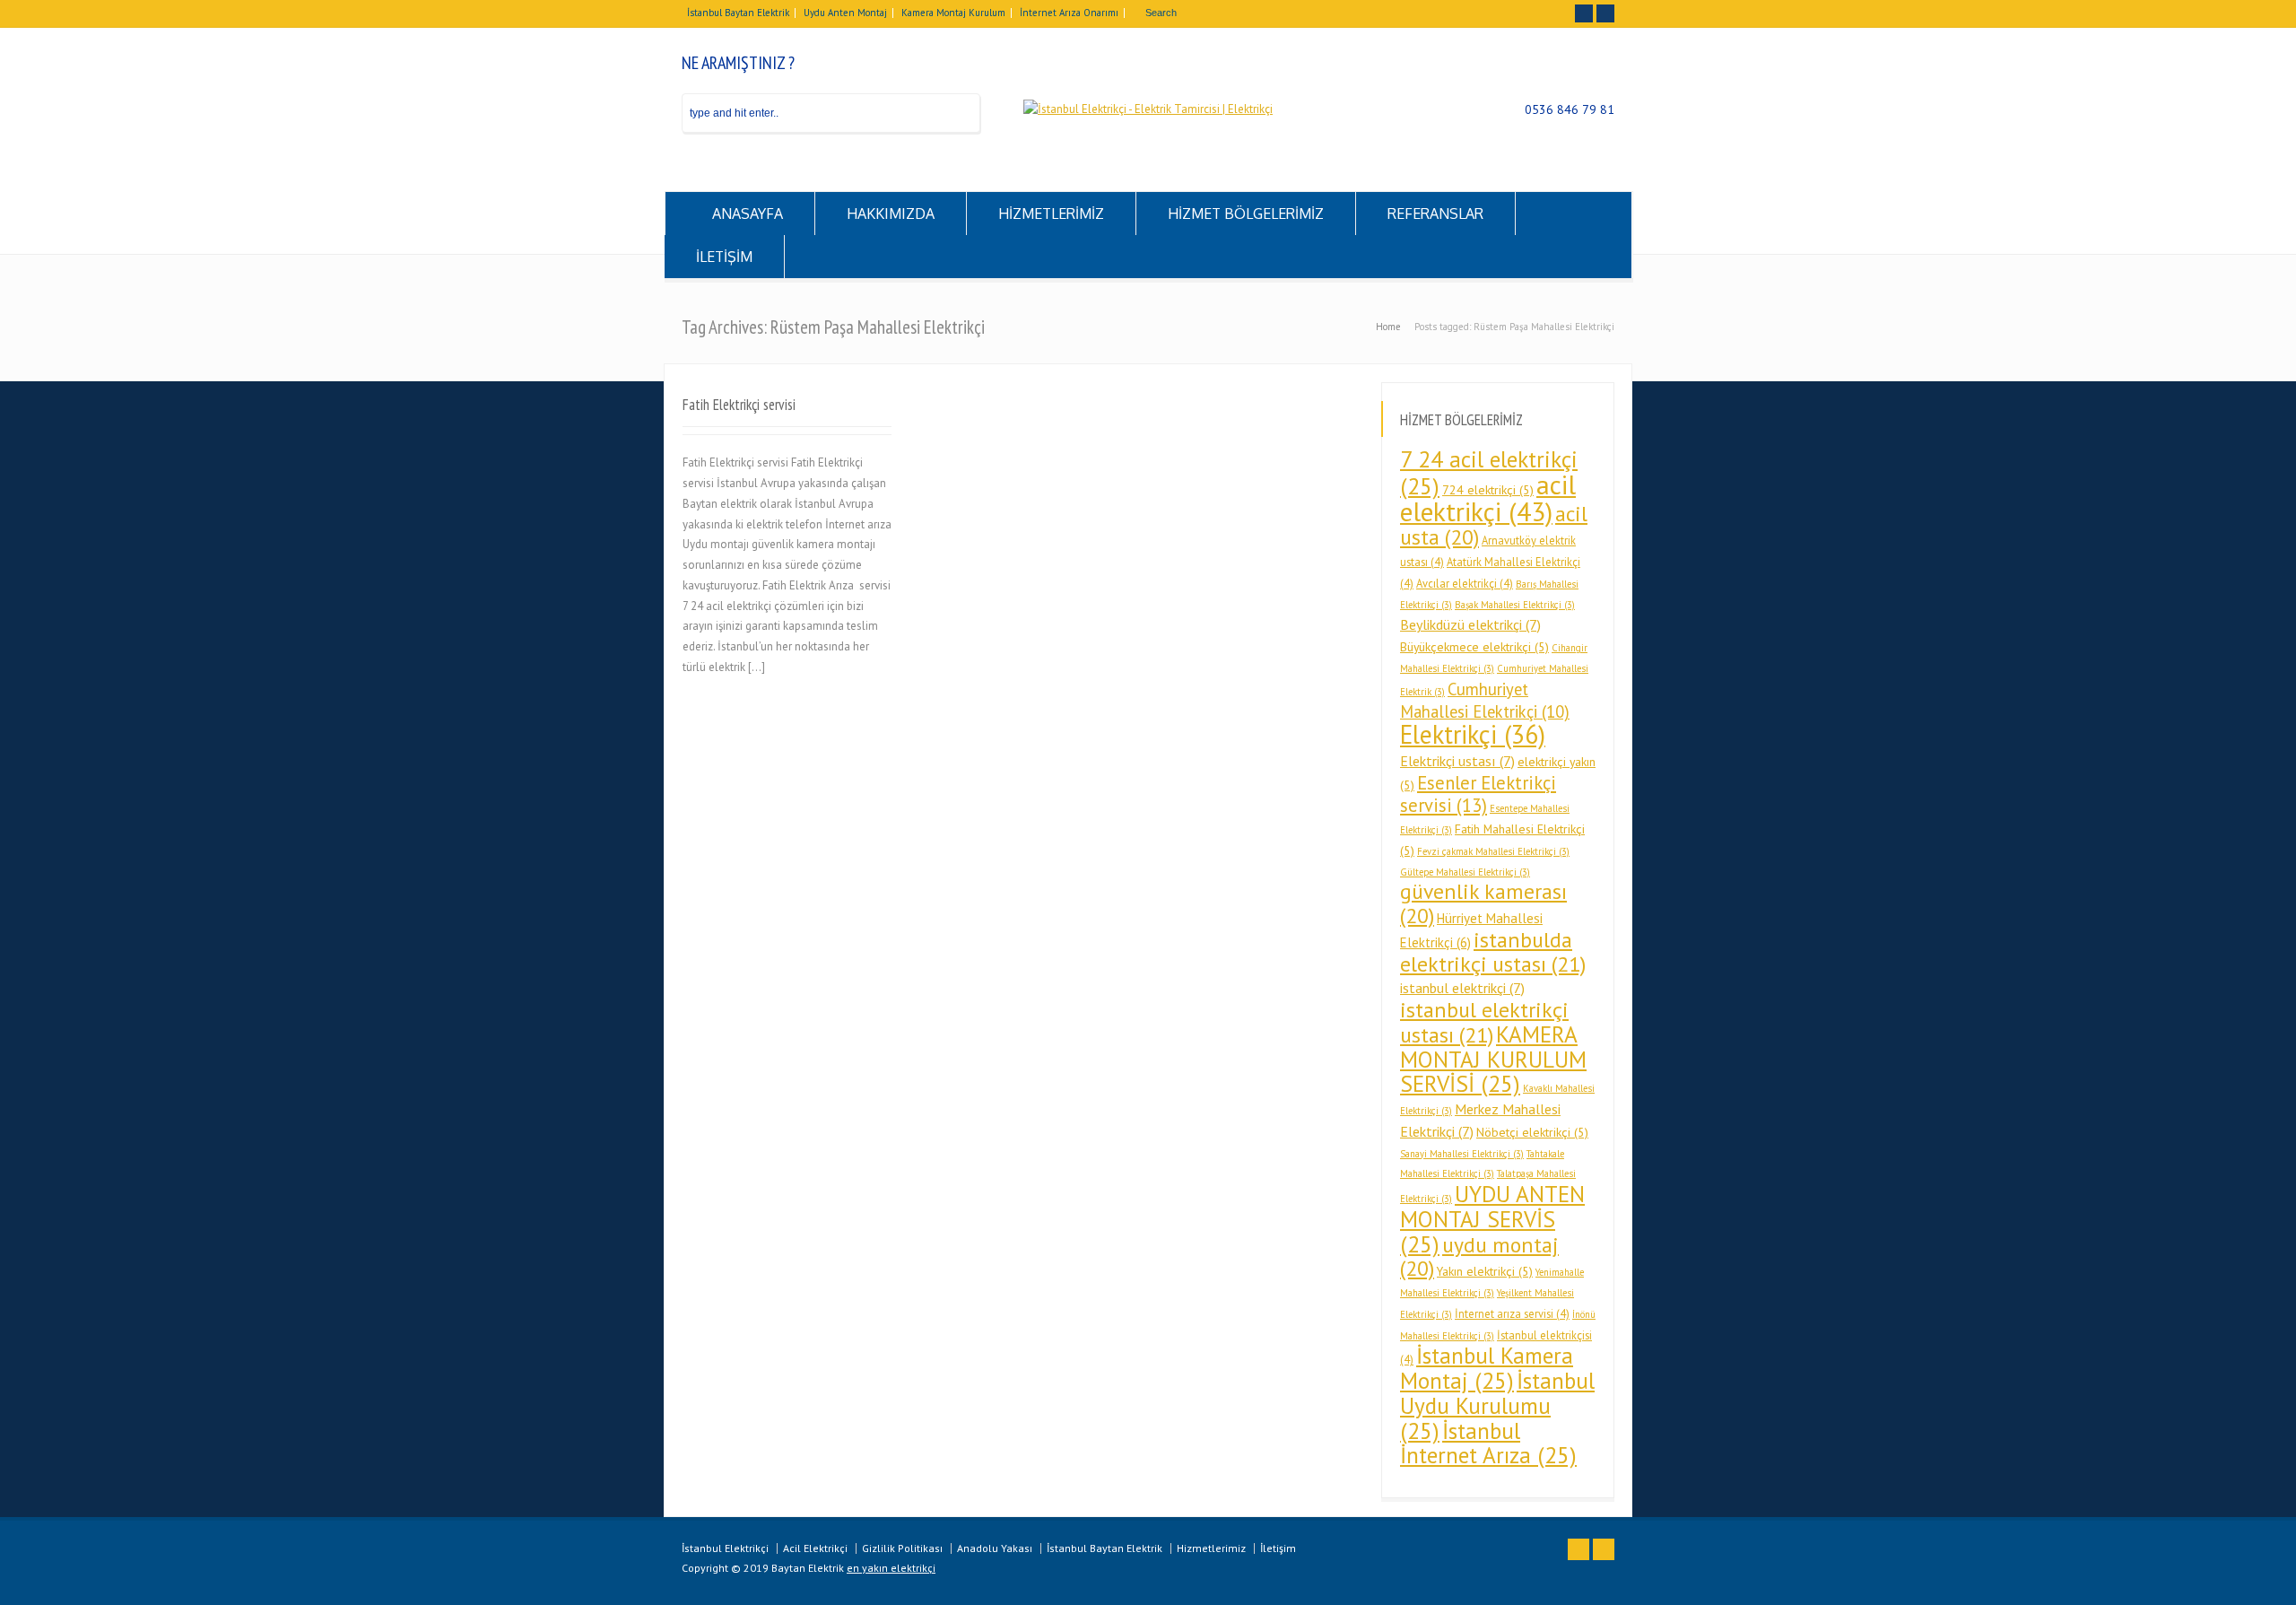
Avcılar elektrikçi (1465, 583)
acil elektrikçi (1488, 498)
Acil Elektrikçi (815, 1548)
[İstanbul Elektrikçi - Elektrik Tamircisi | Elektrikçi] (1148, 109)
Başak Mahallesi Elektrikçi (1515, 605)
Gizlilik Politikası (902, 1548)
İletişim (1278, 1548)
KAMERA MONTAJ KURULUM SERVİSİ (1493, 1059)
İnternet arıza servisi (1512, 1313)
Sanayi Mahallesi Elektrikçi (1462, 1154)
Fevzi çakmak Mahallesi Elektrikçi (1493, 851)
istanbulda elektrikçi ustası (1493, 952)
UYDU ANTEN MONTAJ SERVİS (1492, 1219)
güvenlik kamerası (1483, 903)
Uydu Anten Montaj (845, 13)
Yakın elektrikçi (1485, 1271)
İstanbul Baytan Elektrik (738, 13)
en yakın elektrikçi (891, 1568)
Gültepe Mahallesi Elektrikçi (1465, 872)
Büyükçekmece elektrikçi (1474, 647)
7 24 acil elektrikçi (1489, 472)
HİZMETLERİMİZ (1051, 214)
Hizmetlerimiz (1211, 1548)
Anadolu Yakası (995, 1548)
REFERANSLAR (1435, 214)
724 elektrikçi (1488, 490)
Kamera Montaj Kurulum (953, 13)
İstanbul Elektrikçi (725, 1548)
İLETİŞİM (724, 257)
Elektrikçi (1473, 734)
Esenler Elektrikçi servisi (1478, 794)
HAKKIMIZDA (891, 214)
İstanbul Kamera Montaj (1487, 1368)
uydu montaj (1479, 1257)
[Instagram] (1605, 13)
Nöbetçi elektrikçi (1532, 1132)
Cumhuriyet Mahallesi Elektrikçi (1485, 701)
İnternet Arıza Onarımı (1069, 13)
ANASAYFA (748, 214)
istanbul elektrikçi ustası (1484, 1022)
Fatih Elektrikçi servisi (739, 405)
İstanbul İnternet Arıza (1488, 1443)
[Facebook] (1584, 13)
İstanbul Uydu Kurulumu (1497, 1405)
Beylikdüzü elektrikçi (1470, 624)
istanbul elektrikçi (1462, 988)
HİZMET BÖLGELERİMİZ (1246, 214)
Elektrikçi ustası (1457, 761)
